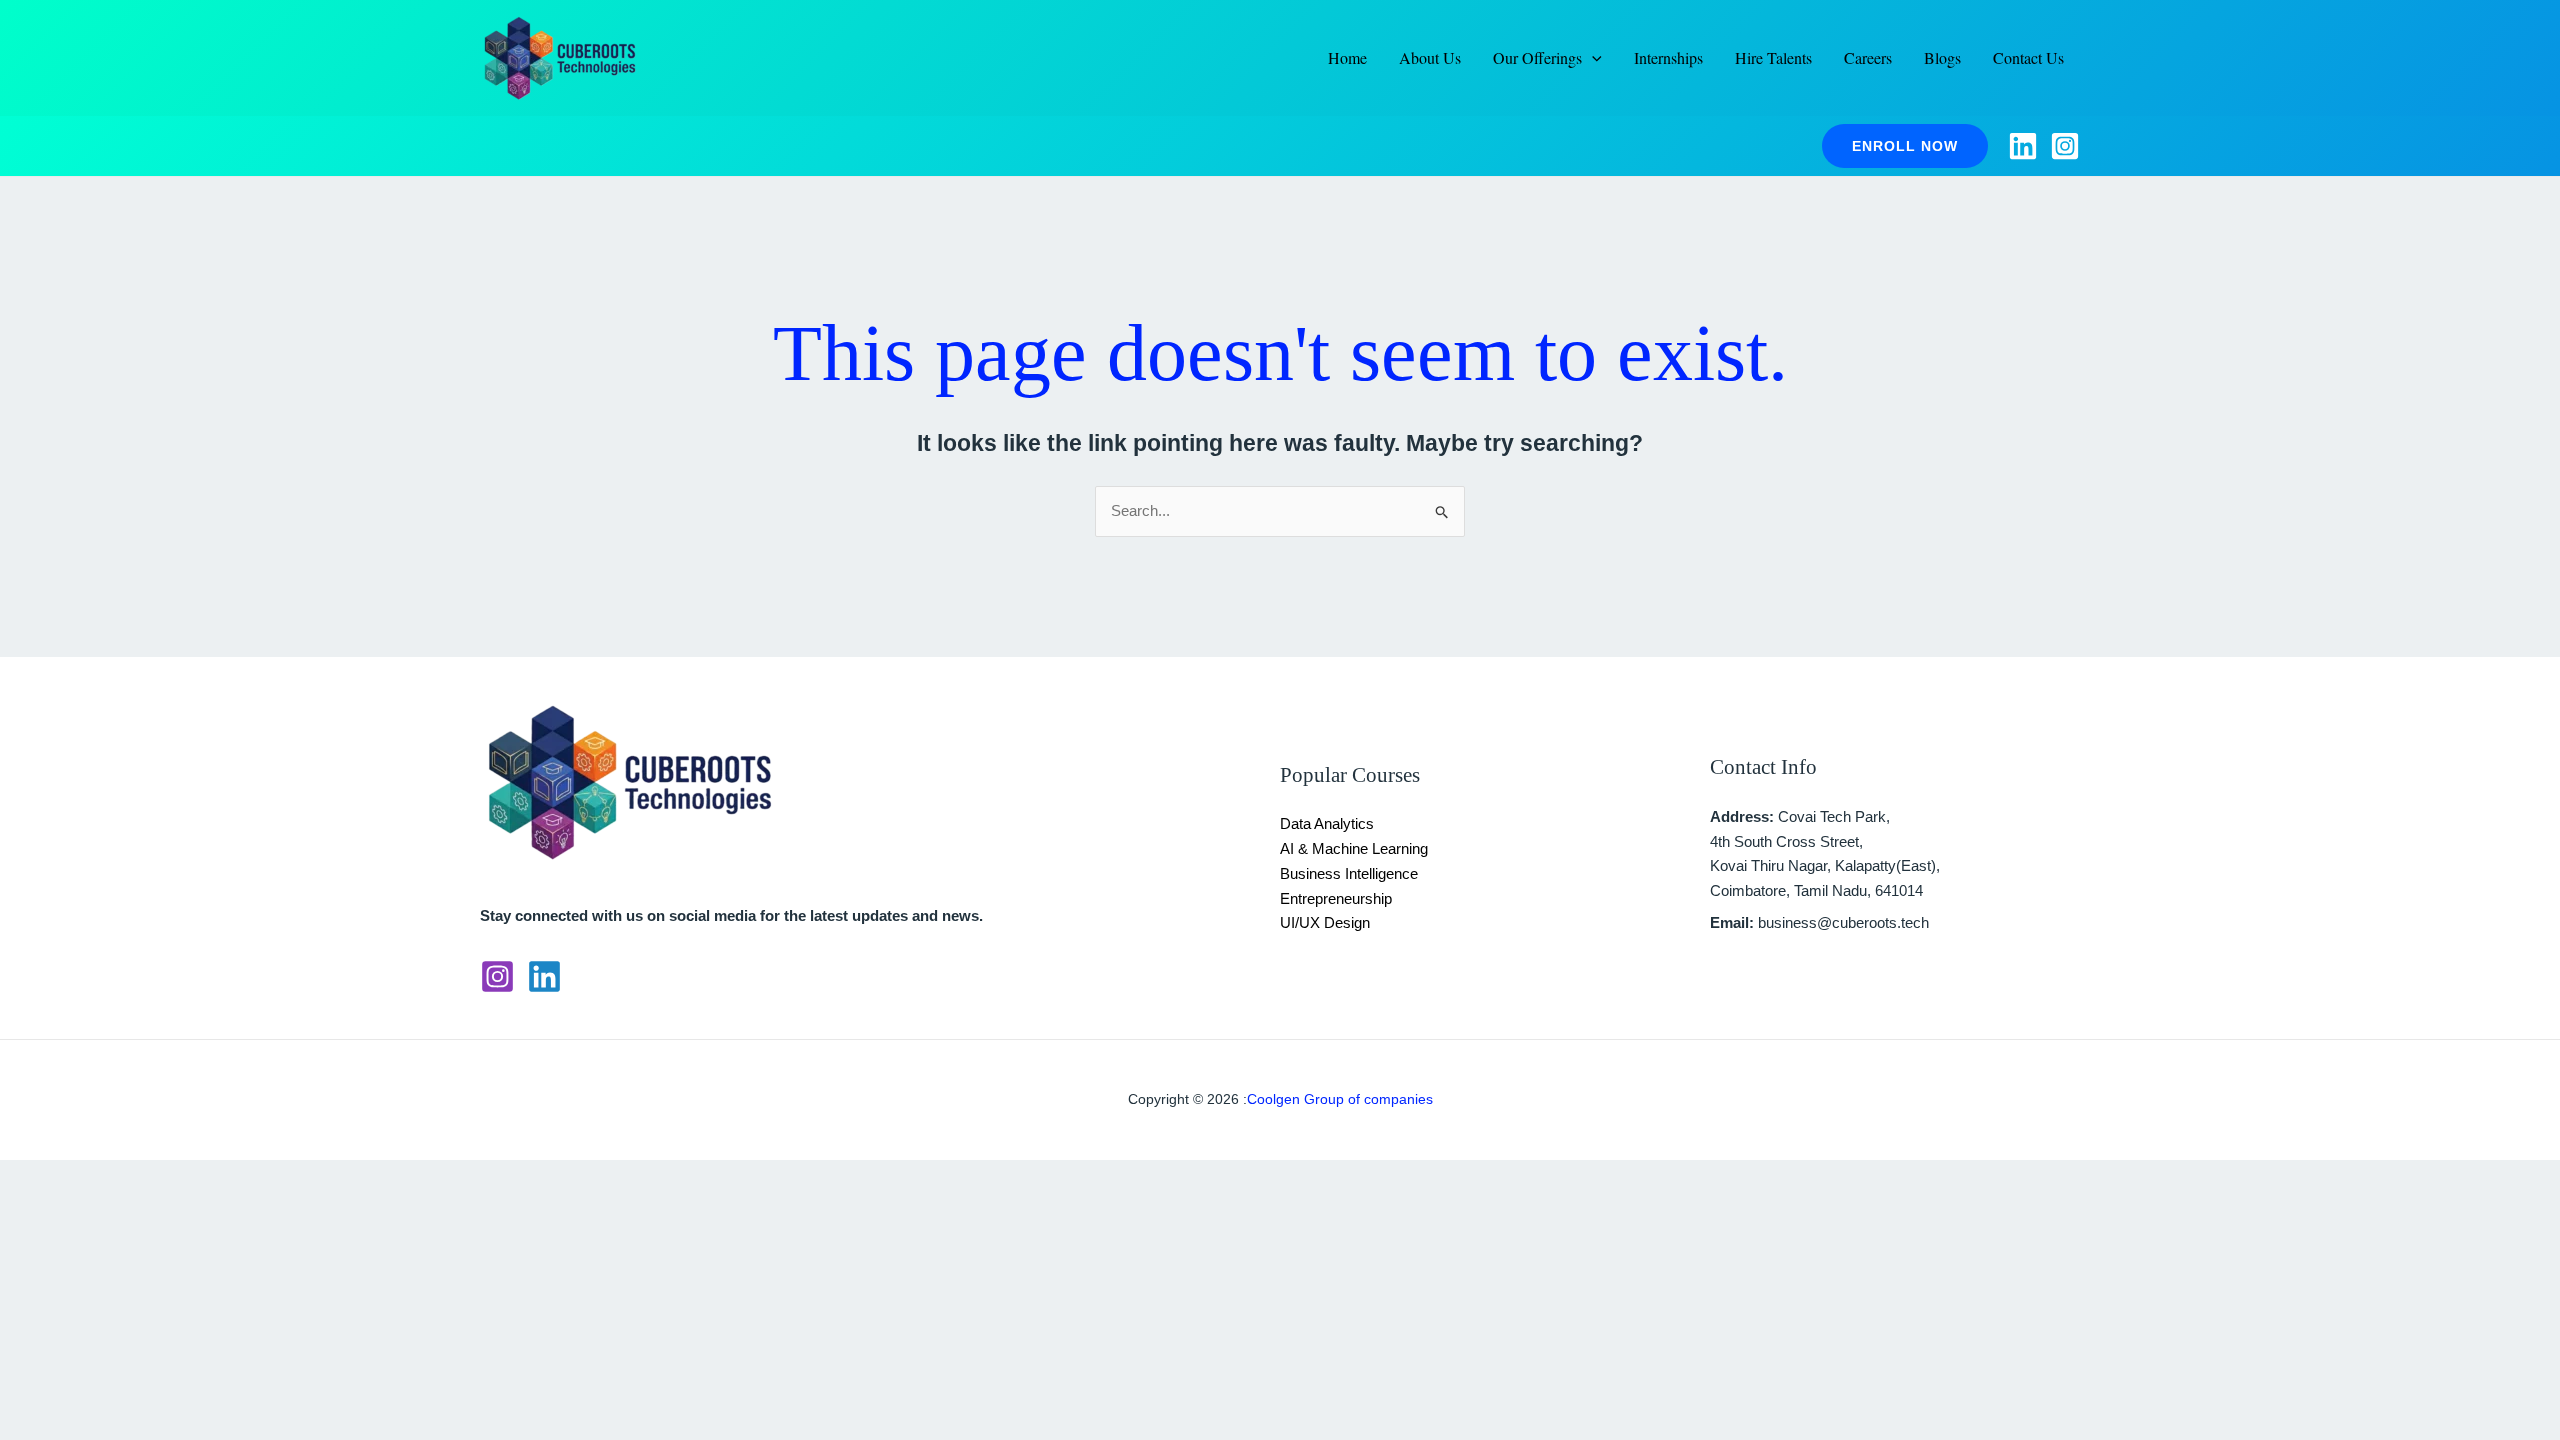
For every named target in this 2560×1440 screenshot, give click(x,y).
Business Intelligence (1349, 873)
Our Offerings (1537, 57)
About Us (1430, 57)
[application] (1592, 58)
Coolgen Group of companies (1340, 1099)
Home (1347, 57)
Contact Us (2028, 57)
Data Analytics (1327, 823)
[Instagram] (2065, 146)
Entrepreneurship (1336, 898)
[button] (1905, 146)
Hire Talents (1773, 57)
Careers (1868, 57)
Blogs (1942, 57)
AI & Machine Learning (1354, 848)
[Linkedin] (2023, 146)
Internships (1668, 57)
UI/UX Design (1325, 922)
